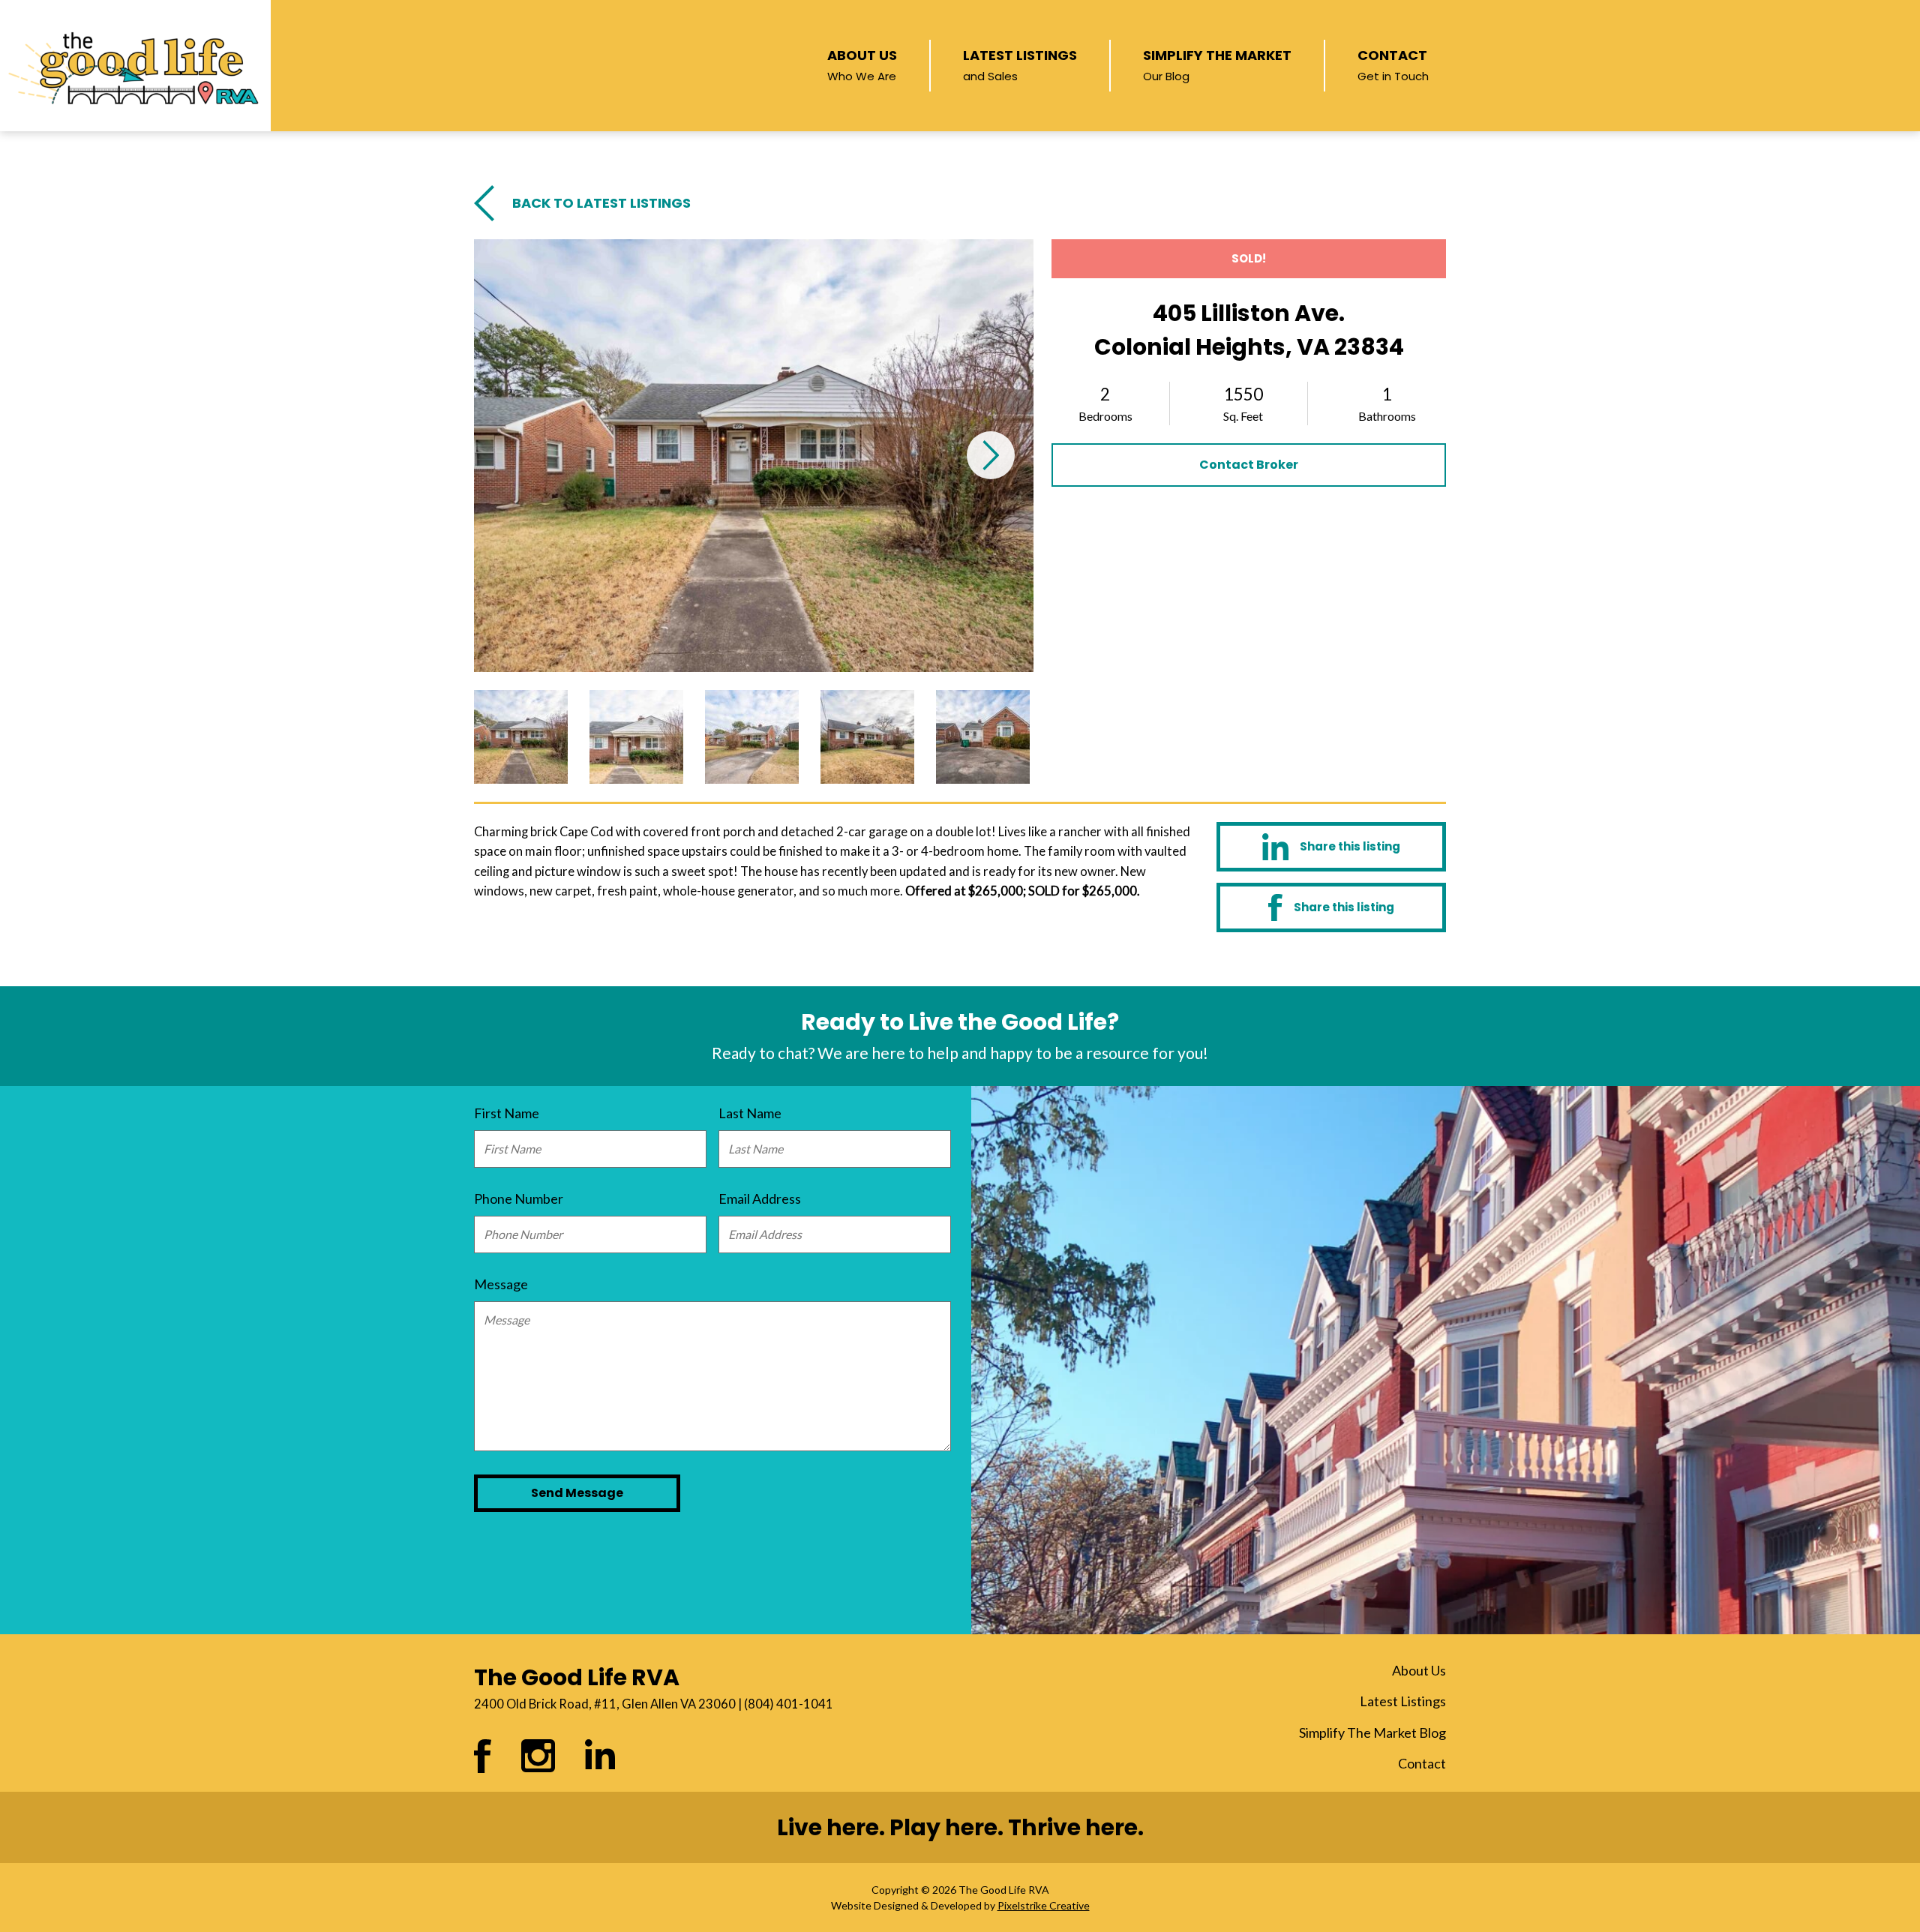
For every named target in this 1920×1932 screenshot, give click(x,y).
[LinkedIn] (1331, 846)
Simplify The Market (1217, 64)
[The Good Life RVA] (135, 66)
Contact (1393, 64)
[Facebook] (1331, 907)
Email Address (760, 1198)
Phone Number (519, 1198)
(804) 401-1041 (789, 1704)
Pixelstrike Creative (1044, 1905)
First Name (507, 1113)
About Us (862, 64)
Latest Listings (1020, 64)
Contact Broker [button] (1249, 465)
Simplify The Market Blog (1372, 1732)
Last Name (750, 1113)
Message (501, 1284)
